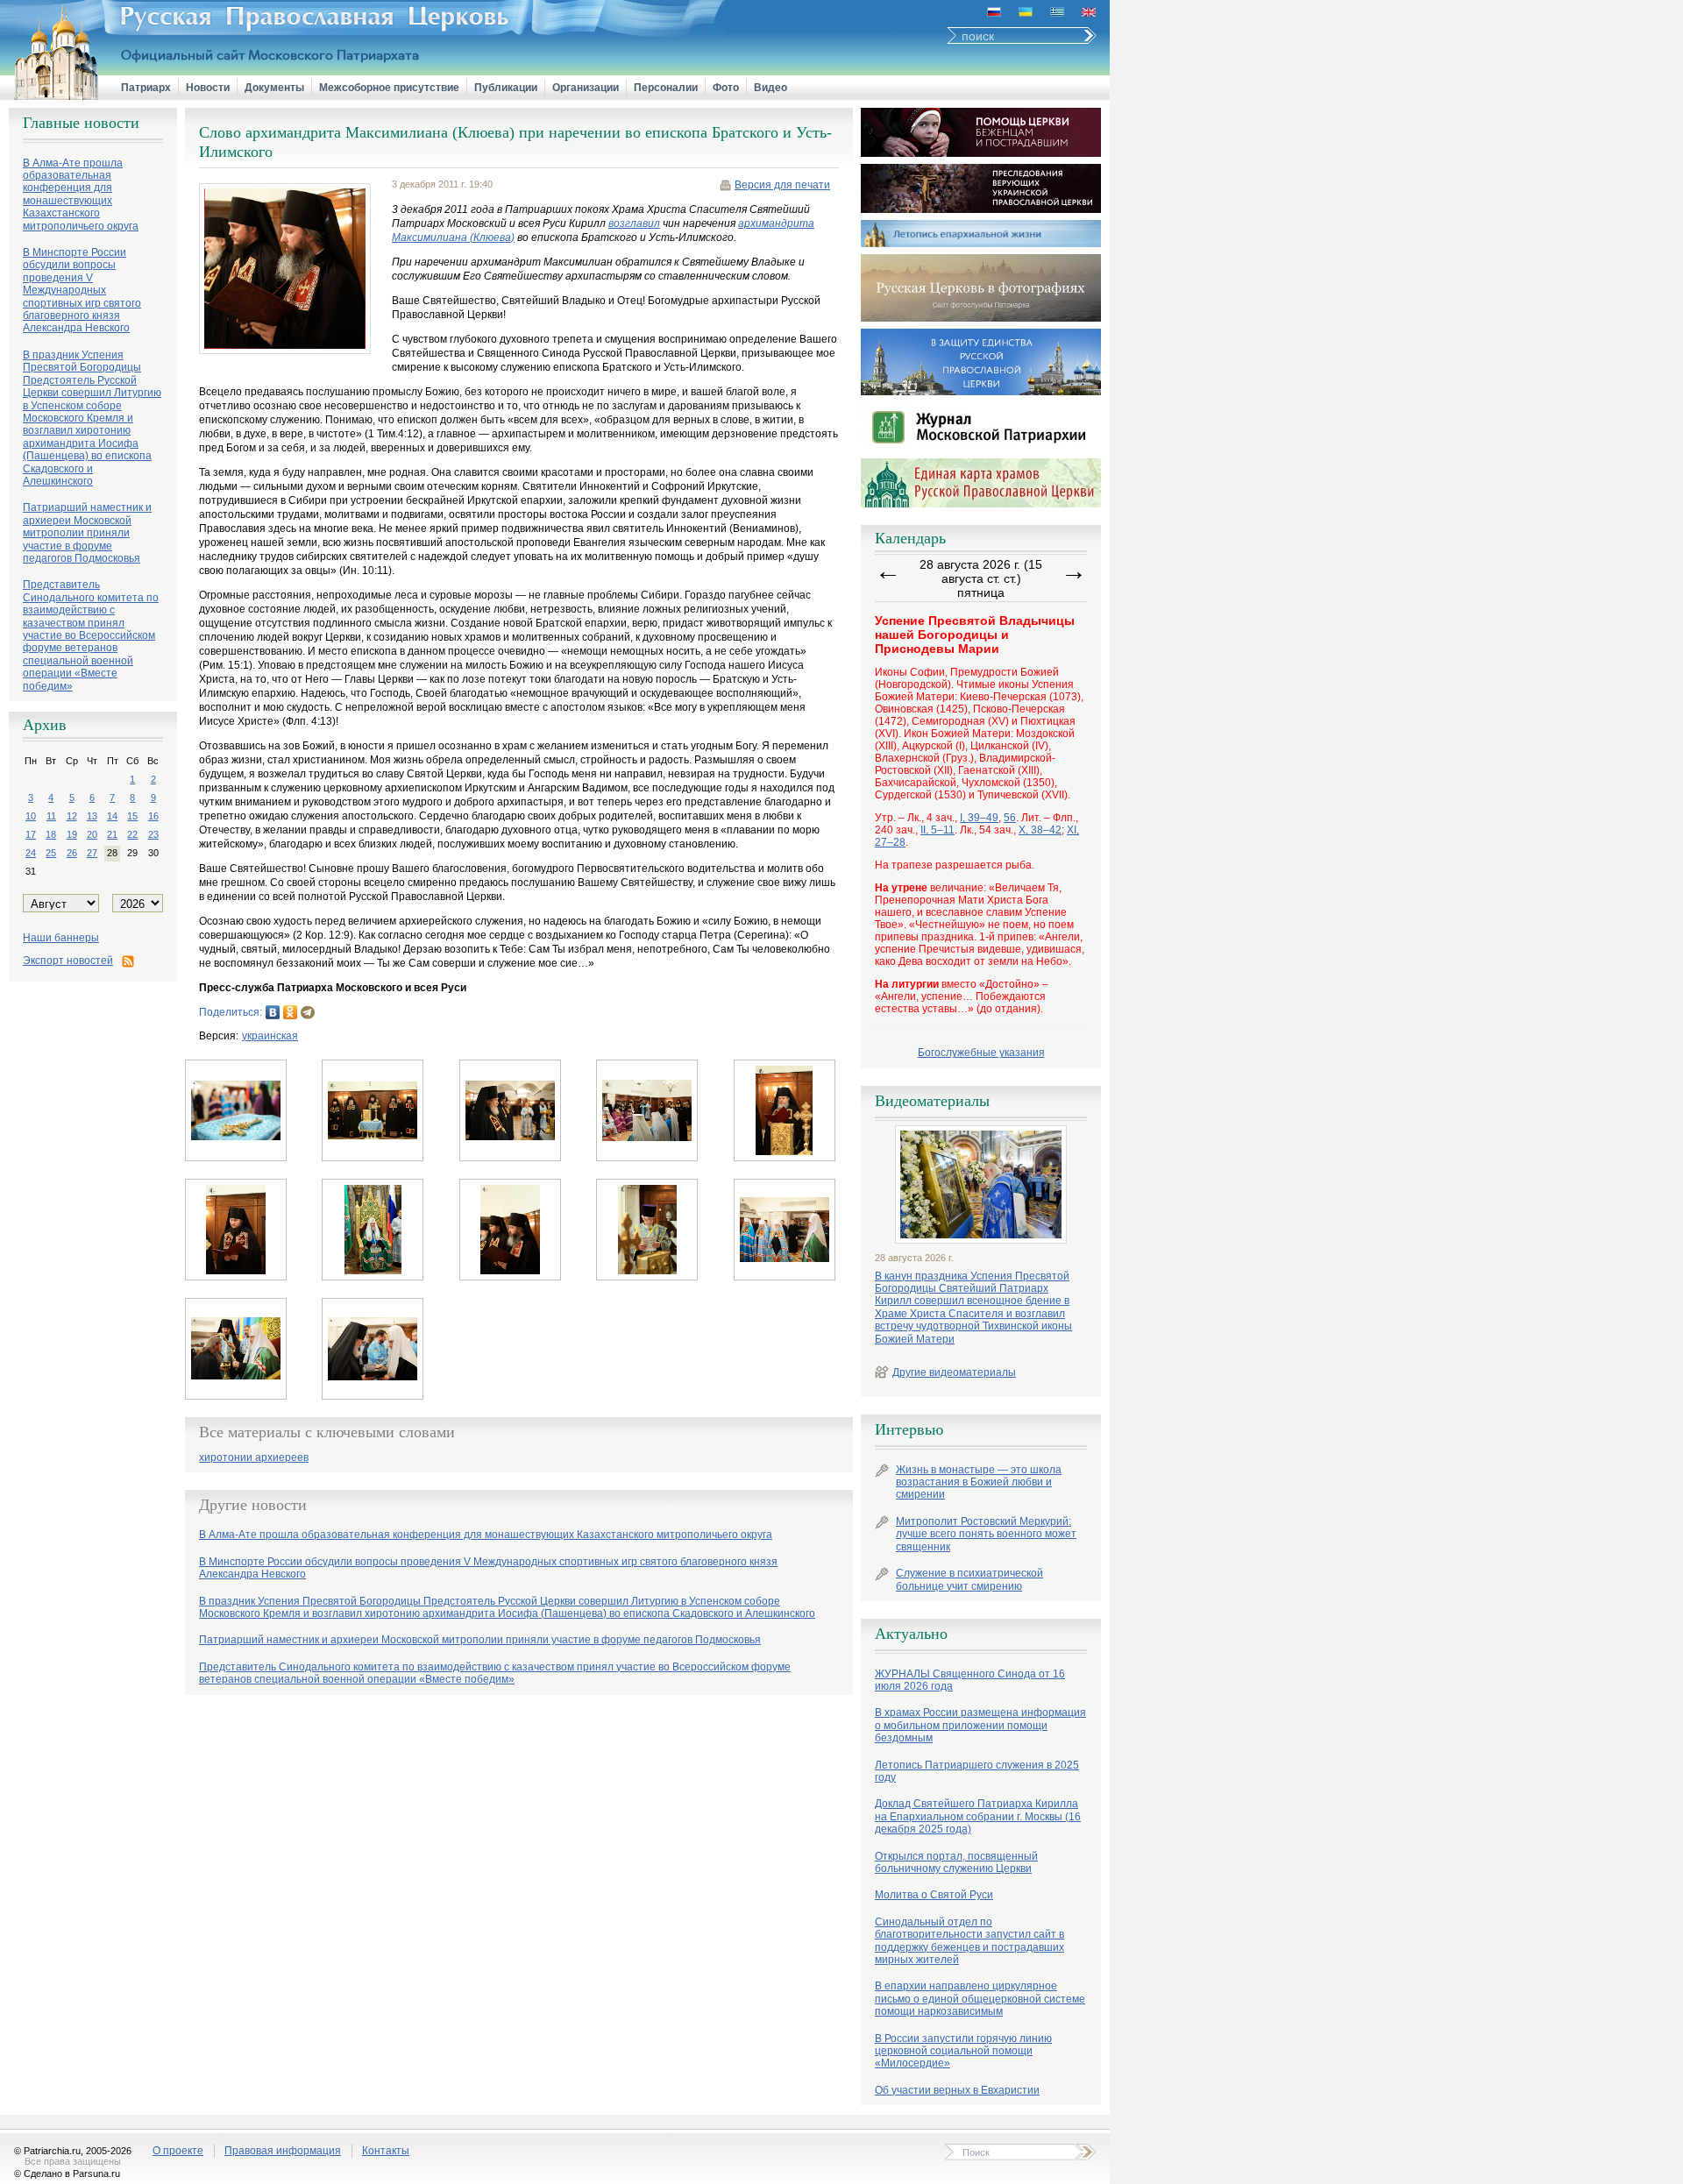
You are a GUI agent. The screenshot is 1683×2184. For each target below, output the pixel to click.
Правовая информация (283, 2151)
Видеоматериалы (932, 1101)
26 (72, 853)
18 (51, 834)
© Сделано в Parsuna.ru (67, 2173)
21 (112, 834)
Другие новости (253, 1505)
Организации (586, 88)
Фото (726, 88)
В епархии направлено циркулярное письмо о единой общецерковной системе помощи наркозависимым (980, 1999)
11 (51, 816)
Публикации (506, 88)
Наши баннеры (61, 938)
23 (153, 834)
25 (51, 853)
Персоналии (666, 88)
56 (1010, 818)
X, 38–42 (1040, 830)
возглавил (634, 223)
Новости (208, 88)
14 (112, 816)
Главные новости (81, 123)
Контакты (386, 2151)
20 (92, 834)
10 (31, 816)
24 (31, 853)
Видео (770, 88)
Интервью (909, 1429)
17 (31, 834)
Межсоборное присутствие (389, 88)
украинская (270, 1036)
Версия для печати (782, 185)
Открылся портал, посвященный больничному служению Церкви (956, 1862)
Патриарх (146, 88)
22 (132, 834)
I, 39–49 (979, 818)
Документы (274, 88)
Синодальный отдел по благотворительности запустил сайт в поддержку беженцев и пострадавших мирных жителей (969, 1941)
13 (92, 816)
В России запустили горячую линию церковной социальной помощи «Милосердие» (963, 2051)
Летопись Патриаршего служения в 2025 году (977, 1771)
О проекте (178, 2151)
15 (132, 816)
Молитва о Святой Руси (934, 1895)
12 (72, 816)
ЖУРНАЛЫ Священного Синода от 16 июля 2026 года (970, 1680)
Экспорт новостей (68, 961)
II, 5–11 (937, 830)
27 (92, 853)
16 (153, 816)
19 (72, 834)
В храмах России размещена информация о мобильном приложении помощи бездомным (980, 1725)
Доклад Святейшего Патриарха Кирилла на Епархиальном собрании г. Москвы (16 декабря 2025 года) (978, 1816)
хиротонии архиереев (254, 1458)
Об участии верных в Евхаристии (957, 2090)
